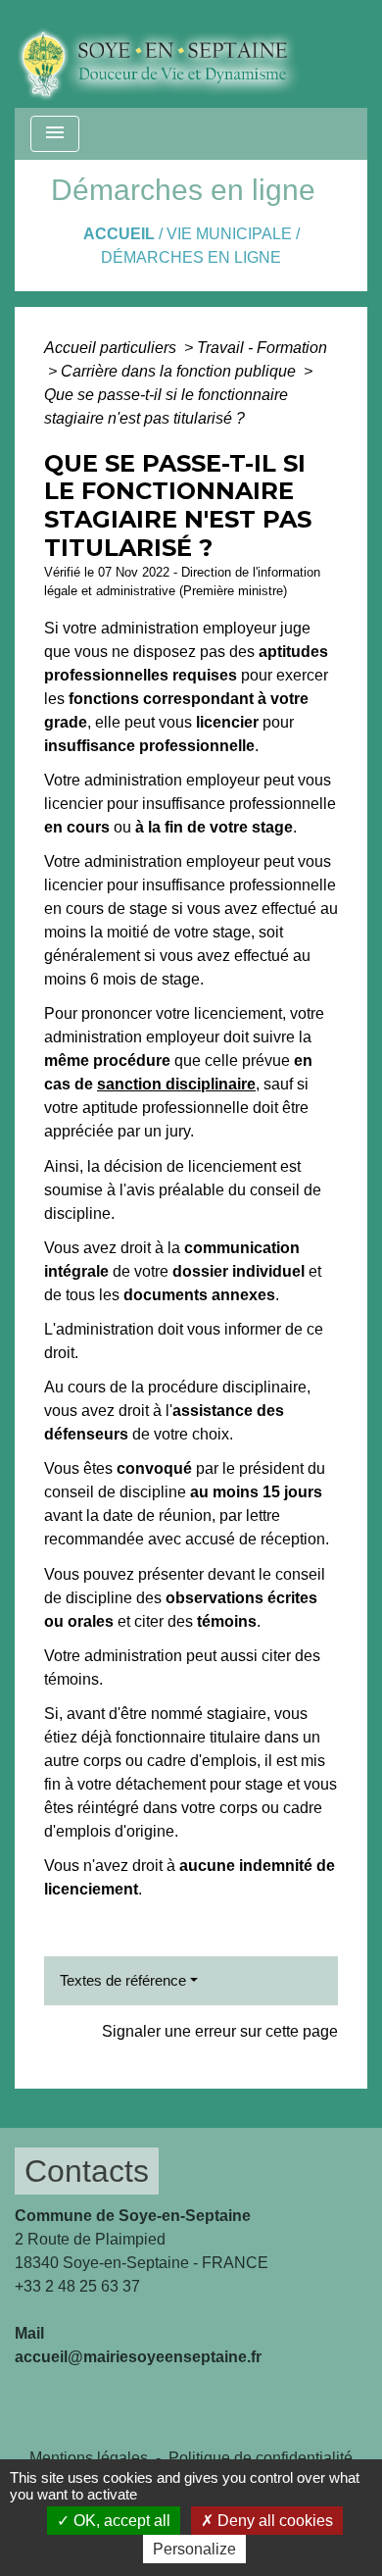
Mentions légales (89, 2458)
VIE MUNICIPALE (229, 234)
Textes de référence (123, 1980)
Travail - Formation (262, 348)
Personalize (194, 2549)
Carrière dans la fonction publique (180, 371)
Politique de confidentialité (261, 2458)
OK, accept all (120, 2521)
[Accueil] (173, 54)
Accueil (119, 234)
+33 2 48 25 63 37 (77, 2286)
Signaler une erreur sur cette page (220, 2031)
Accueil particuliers (112, 348)
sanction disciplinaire (176, 1084)
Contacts (87, 2171)
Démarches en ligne (191, 257)
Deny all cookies (273, 2521)
